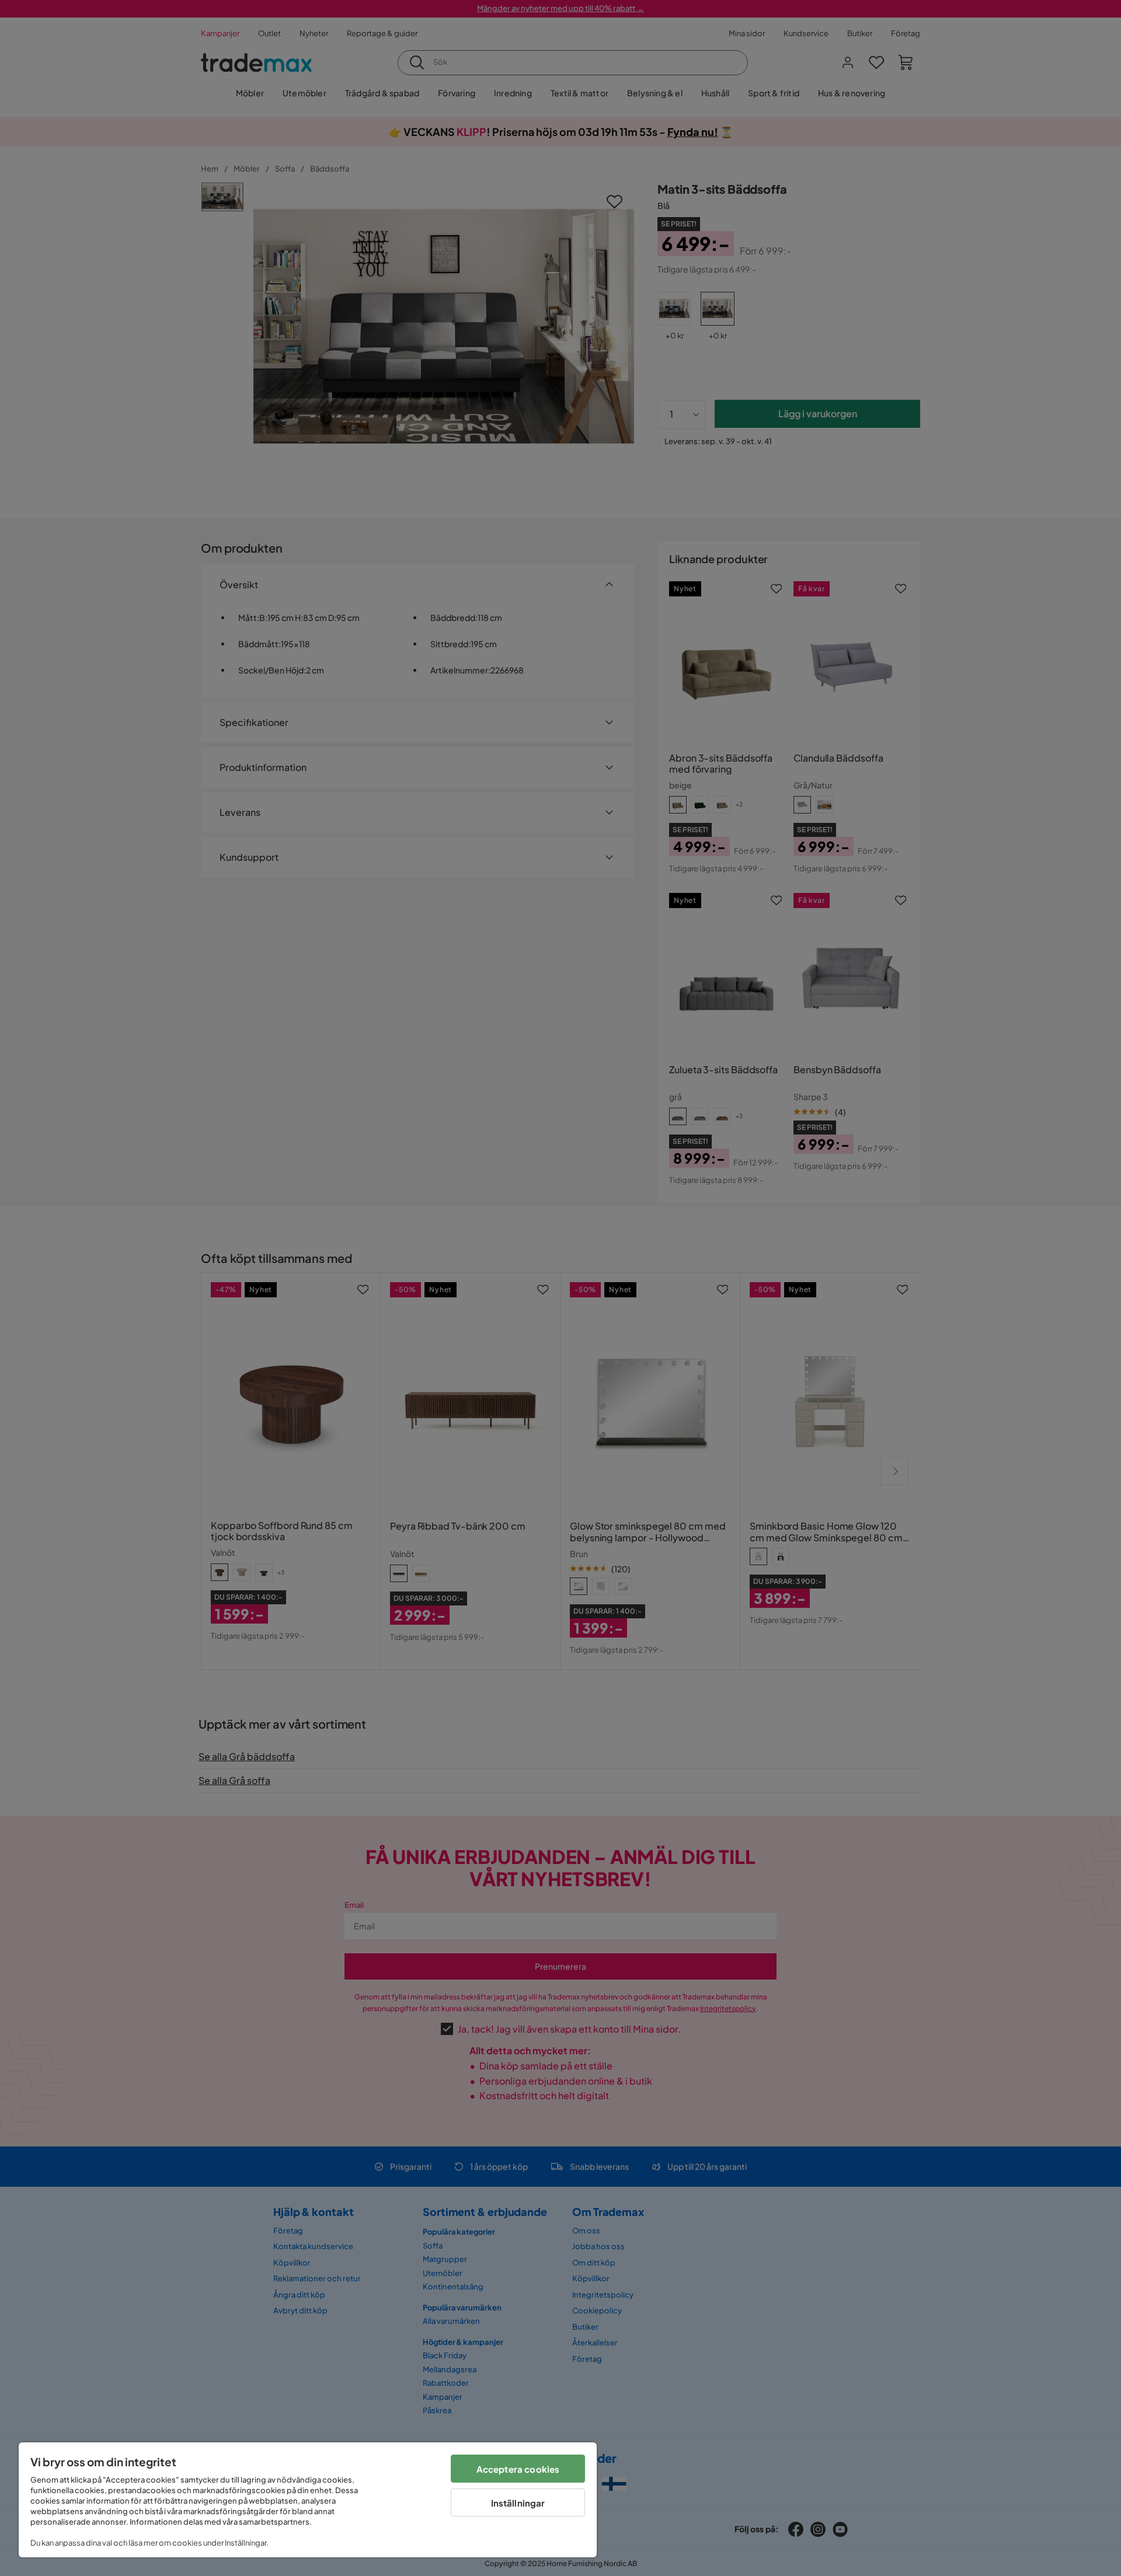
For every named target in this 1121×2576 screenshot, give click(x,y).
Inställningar (518, 2503)
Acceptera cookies (518, 2469)
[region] (308, 2500)
